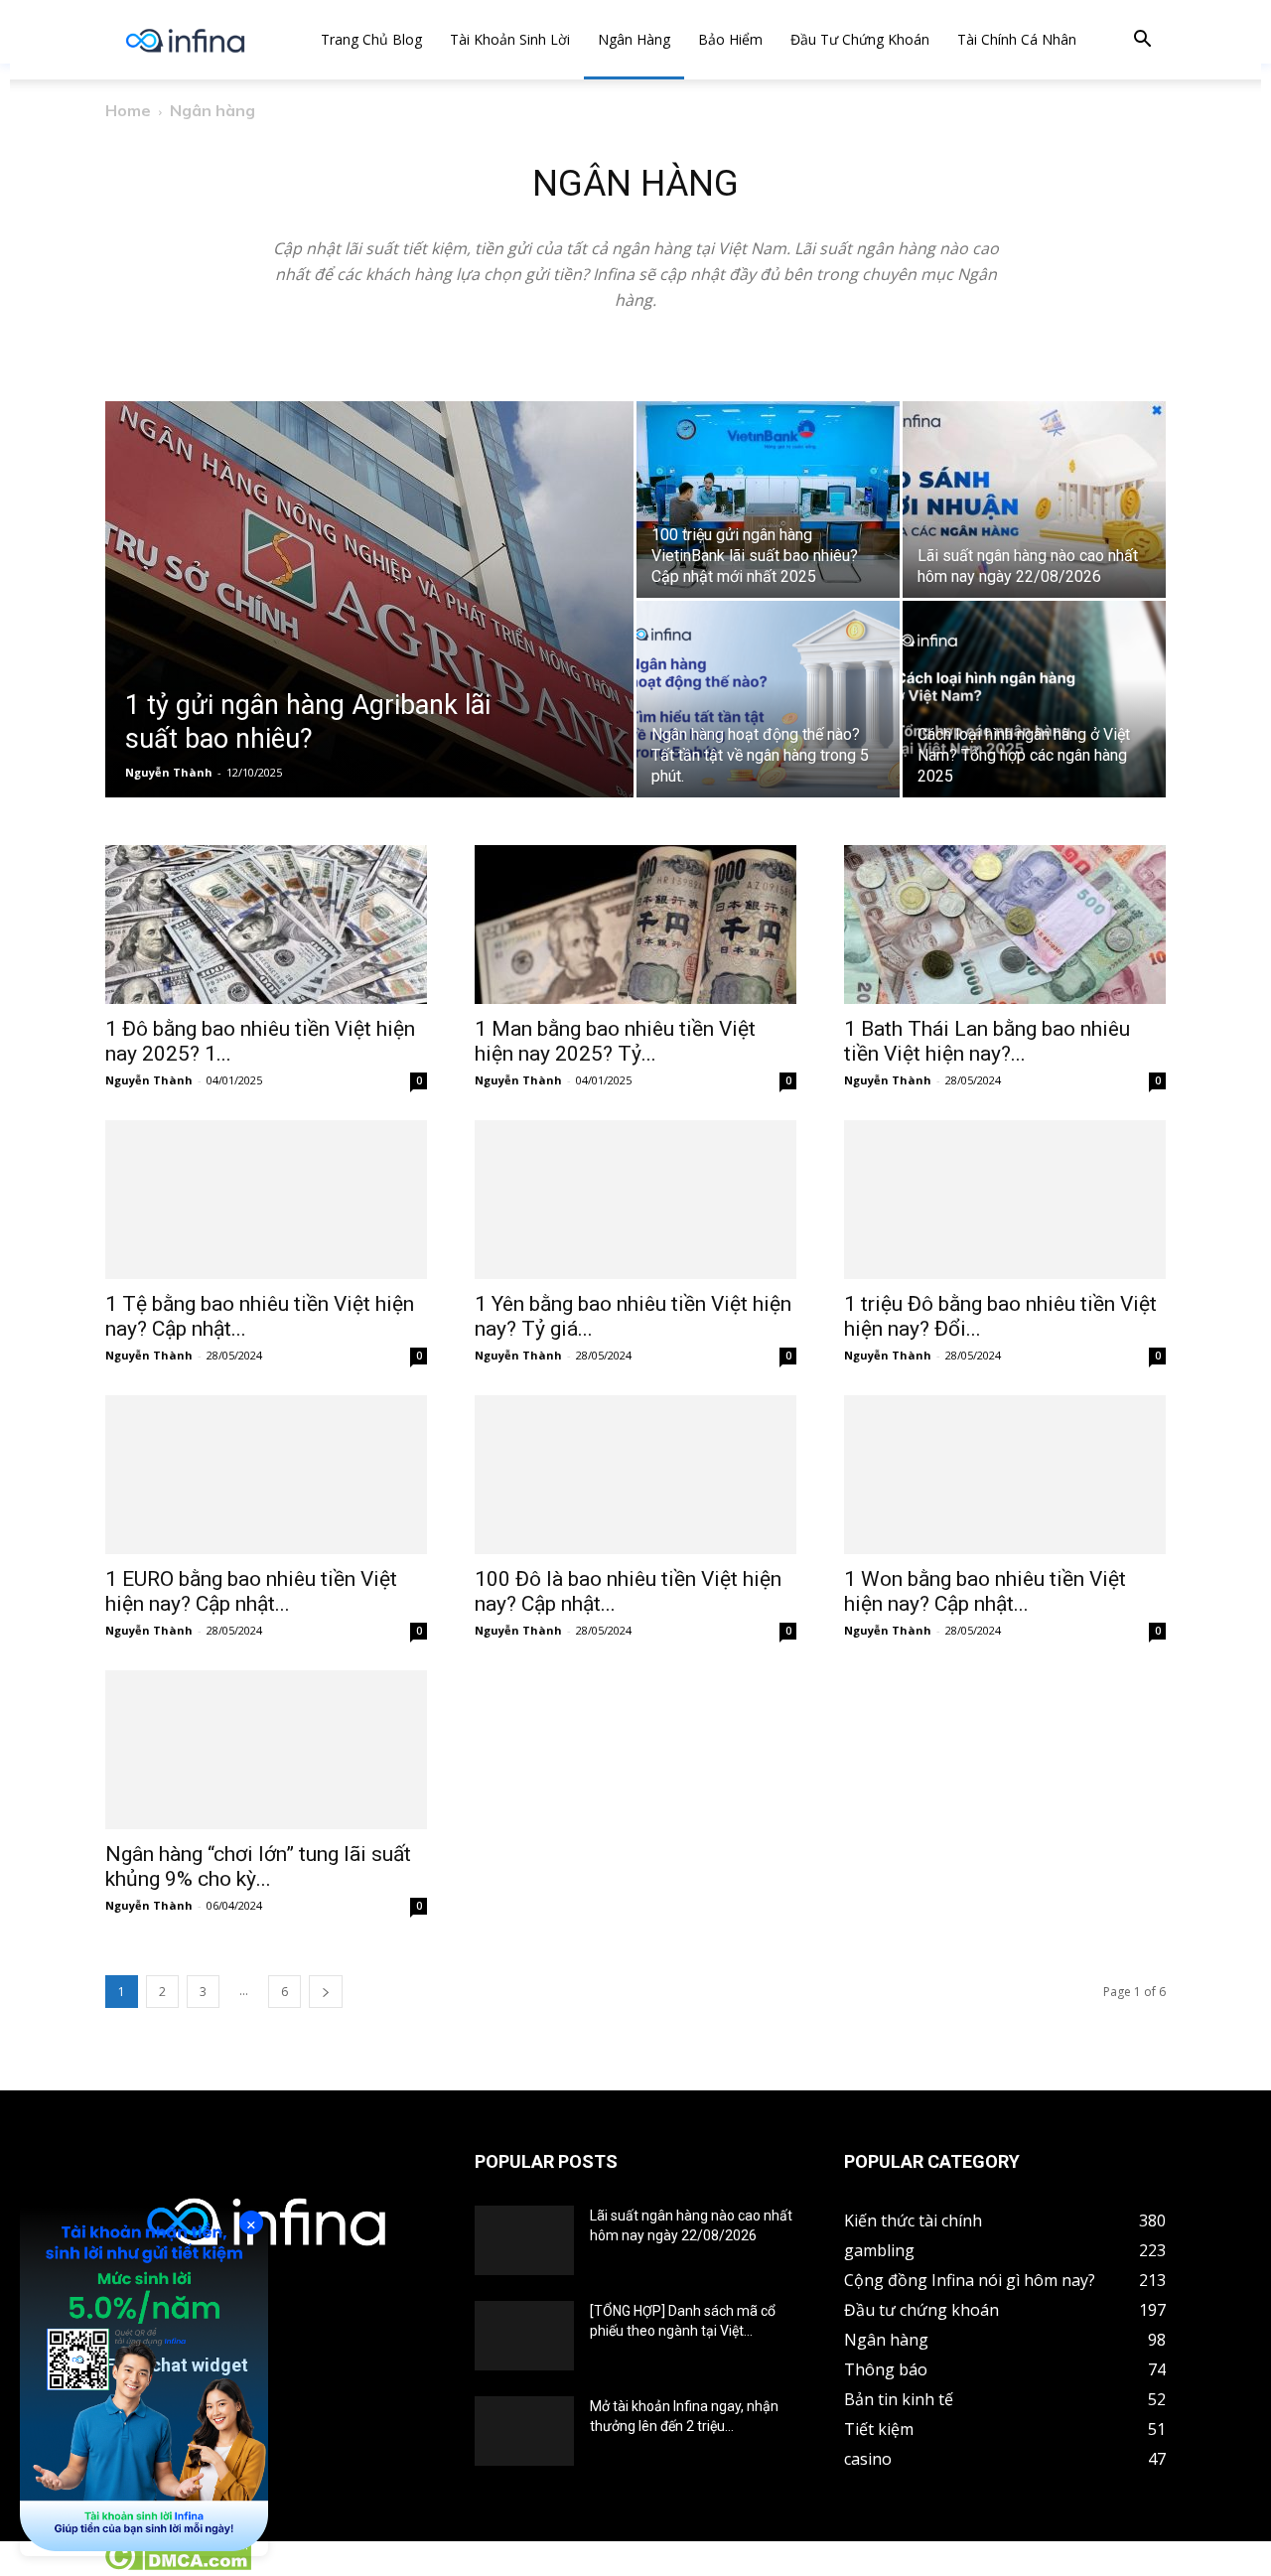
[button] (1142, 41)
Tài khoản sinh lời (510, 39)
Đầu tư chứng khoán (860, 39)
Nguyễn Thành (169, 772)
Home (128, 110)
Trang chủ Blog (371, 39)
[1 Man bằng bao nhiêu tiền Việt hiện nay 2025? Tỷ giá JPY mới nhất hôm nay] (635, 925)
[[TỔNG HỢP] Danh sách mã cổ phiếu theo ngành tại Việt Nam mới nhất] (524, 2336)
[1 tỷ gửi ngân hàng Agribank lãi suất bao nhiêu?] (369, 624)
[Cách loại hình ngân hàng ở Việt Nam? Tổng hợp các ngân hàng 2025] (1034, 699)
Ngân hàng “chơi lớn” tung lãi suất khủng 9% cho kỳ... (258, 1866)
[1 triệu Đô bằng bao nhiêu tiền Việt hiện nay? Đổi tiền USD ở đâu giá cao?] (1005, 1200)
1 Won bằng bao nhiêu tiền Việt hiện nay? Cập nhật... (985, 1591)
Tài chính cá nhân (1017, 39)
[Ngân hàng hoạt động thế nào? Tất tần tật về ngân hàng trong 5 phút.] (768, 699)
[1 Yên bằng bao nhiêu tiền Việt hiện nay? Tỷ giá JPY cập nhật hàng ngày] (635, 1200)
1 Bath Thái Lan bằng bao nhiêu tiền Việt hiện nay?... (987, 1041)
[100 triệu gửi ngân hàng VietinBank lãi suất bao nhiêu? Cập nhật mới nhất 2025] (768, 500)
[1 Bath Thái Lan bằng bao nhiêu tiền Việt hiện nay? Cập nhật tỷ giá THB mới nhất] (1005, 925)
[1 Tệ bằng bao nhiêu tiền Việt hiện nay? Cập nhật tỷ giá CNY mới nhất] (266, 1200)
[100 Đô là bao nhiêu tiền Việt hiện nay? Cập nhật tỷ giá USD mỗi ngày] (635, 1475)
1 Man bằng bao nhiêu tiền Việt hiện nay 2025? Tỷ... (615, 1041)
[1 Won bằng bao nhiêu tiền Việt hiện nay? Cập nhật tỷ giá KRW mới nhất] (1005, 1475)
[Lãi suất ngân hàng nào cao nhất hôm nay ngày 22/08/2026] (1034, 500)
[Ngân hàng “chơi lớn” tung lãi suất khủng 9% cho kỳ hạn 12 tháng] (266, 1750)
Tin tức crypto (50, 2565)
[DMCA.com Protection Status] (177, 2565)
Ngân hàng (634, 39)
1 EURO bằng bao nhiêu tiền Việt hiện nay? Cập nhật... (251, 1591)
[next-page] (326, 1992)
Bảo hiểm (730, 39)
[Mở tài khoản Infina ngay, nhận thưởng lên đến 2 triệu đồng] (524, 2431)
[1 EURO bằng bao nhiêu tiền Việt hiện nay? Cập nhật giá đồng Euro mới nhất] (266, 1475)
